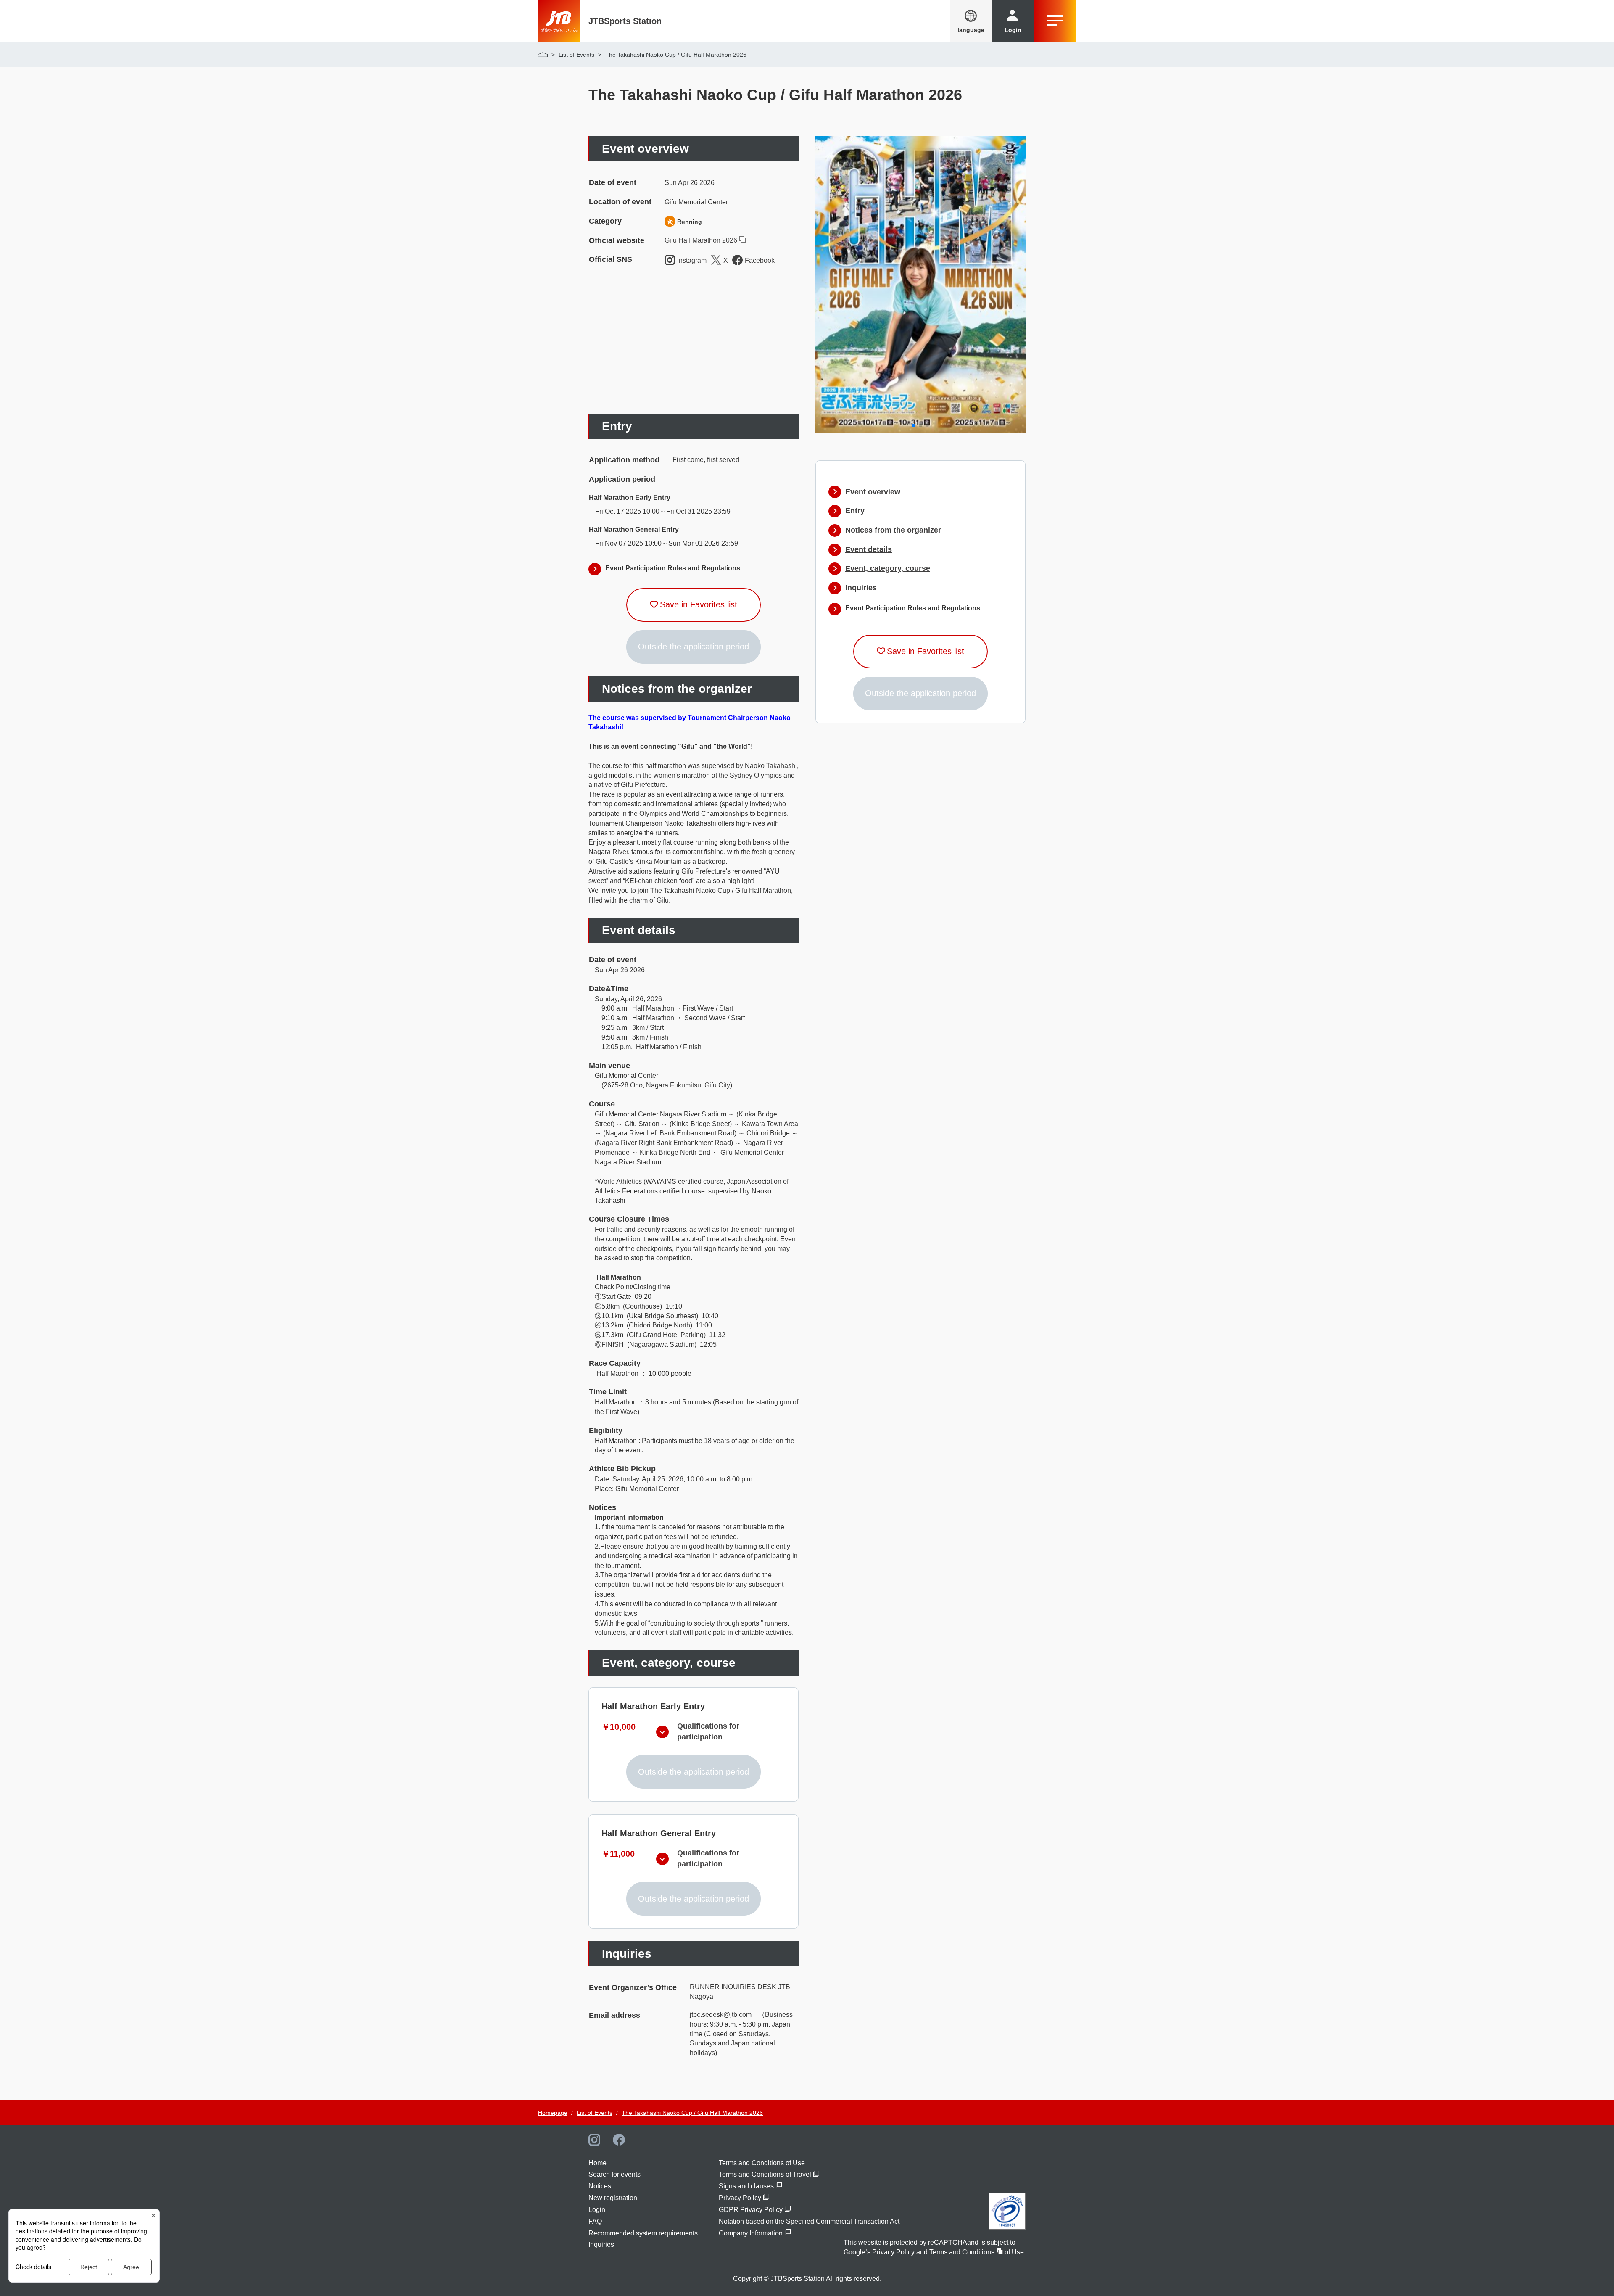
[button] (914, 425)
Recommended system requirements (643, 2233)
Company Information (751, 2233)
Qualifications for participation (708, 1731)
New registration (613, 2198)
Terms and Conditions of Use (762, 2163)
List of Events (576, 55)
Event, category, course (888, 568)
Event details (869, 549)
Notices (600, 2186)
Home (597, 2163)
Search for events (614, 2174)
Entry (855, 511)
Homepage (553, 2113)
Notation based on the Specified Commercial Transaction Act (809, 2221)
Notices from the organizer (893, 530)
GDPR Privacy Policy (751, 2210)
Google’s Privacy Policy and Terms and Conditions (919, 2252)
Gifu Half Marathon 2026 (701, 240)
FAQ (595, 2221)
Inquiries (861, 588)
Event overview (873, 492)
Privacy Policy (740, 2198)
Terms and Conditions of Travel (765, 2174)
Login (597, 2210)
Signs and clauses (746, 2186)
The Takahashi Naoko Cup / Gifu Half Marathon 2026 (692, 2113)
